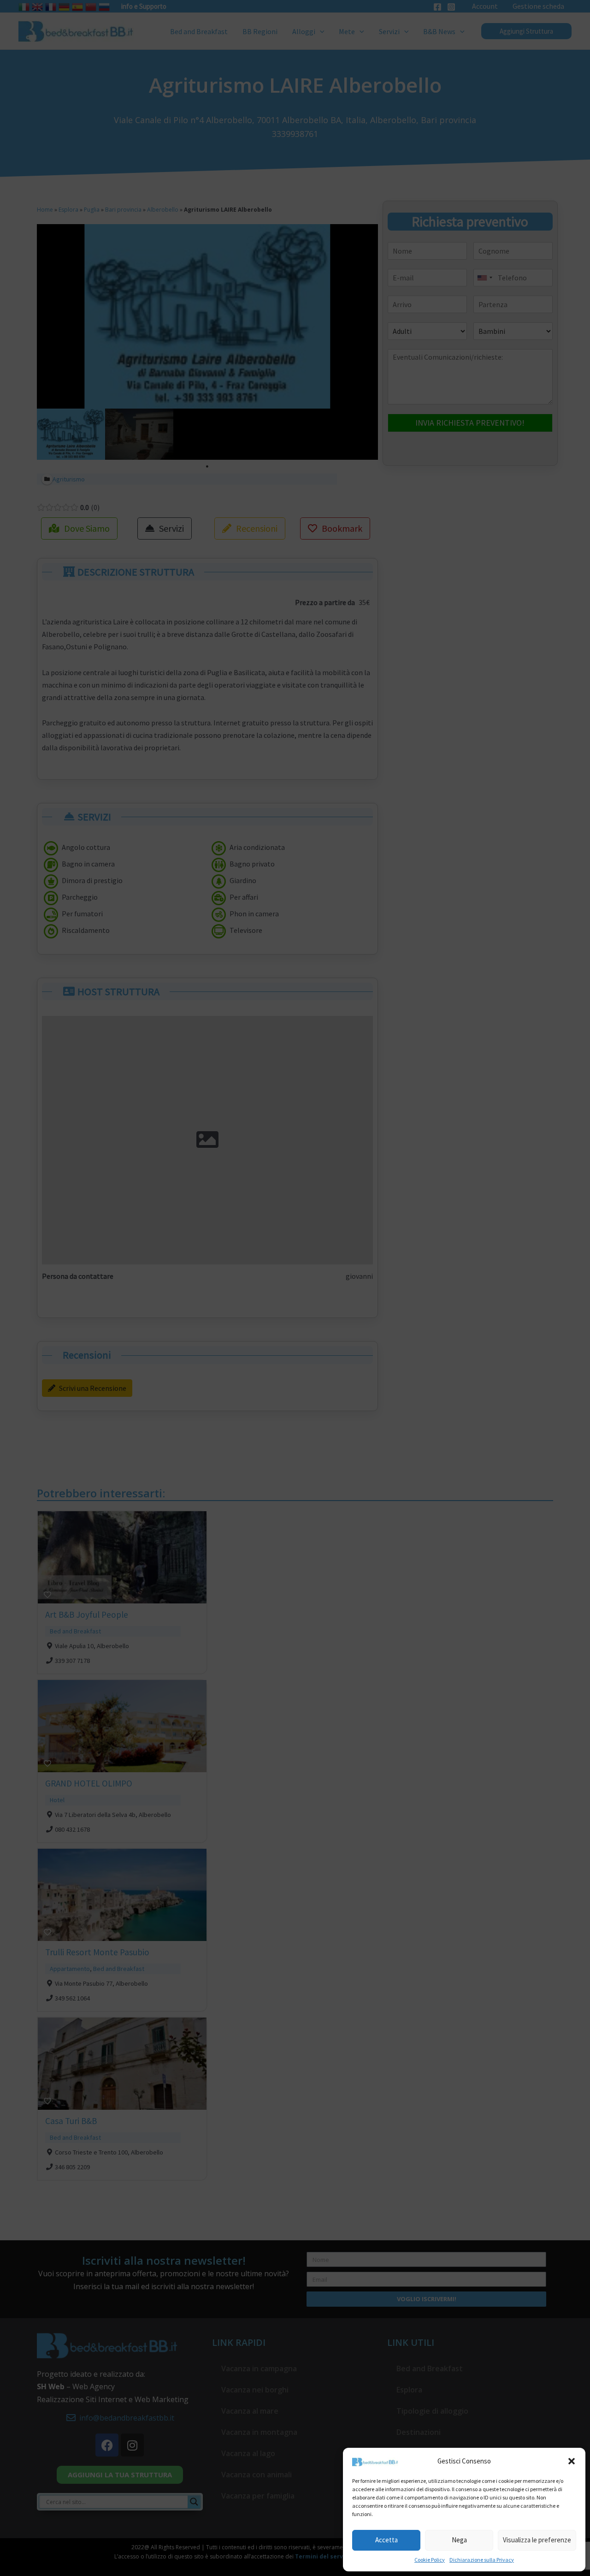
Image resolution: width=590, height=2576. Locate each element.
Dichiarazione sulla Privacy (482, 2560)
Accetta (386, 2540)
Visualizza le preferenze (537, 2540)
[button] (572, 2461)
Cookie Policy (430, 2560)
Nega (459, 2540)
